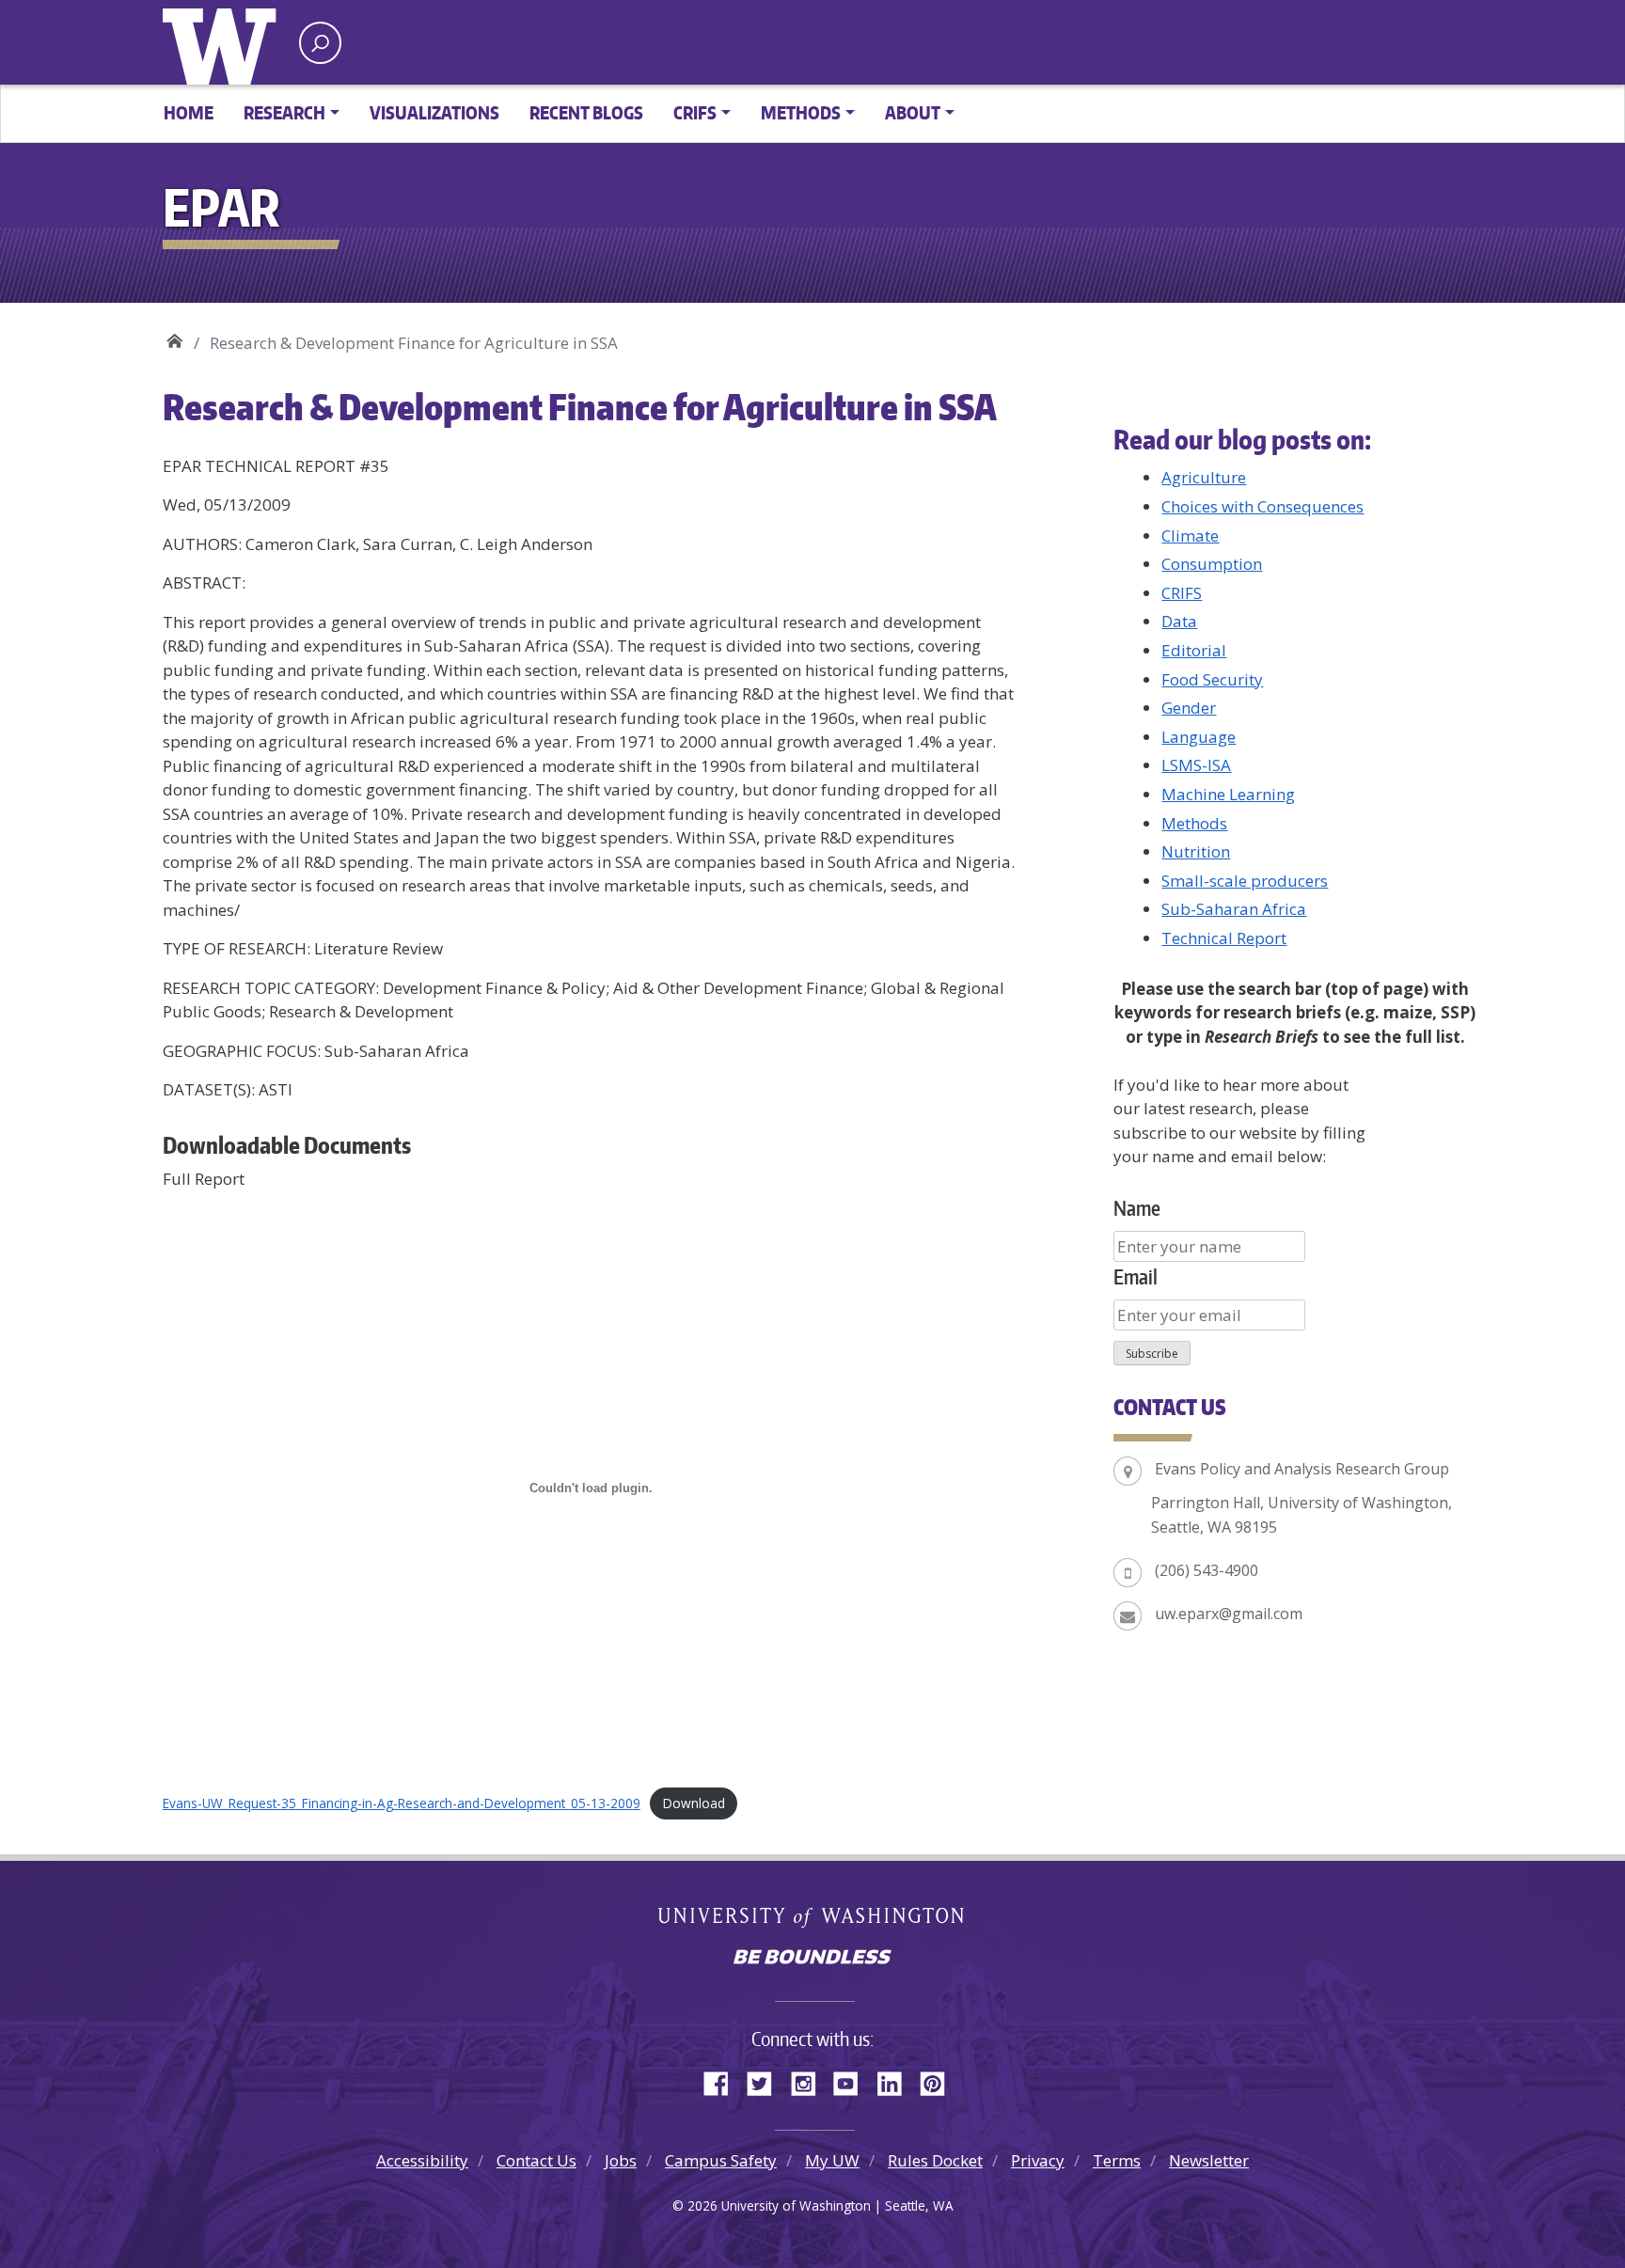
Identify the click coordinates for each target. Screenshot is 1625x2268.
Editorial (1194, 650)
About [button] (913, 112)
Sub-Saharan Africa (1234, 909)
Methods (1194, 823)
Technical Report (1224, 938)
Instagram (810, 2081)
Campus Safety (721, 2160)
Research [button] (284, 112)
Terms (1117, 2160)
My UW (832, 2160)
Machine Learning (1228, 794)
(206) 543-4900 (1207, 1570)
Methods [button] (801, 112)
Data (1179, 621)
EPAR (174, 336)
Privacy (1038, 2160)
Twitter (766, 2081)
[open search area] (320, 43)
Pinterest (939, 2081)
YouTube (853, 2081)
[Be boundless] (812, 1959)
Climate (1190, 535)
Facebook (723, 2081)
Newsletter (1209, 2160)
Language (1199, 737)
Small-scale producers (1245, 881)
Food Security (1212, 679)
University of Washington (224, 42)
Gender (1189, 708)
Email (1136, 1276)
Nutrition (1196, 851)
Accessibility (422, 2160)
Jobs (621, 2160)
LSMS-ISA (1196, 765)
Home (189, 112)
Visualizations (434, 112)
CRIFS (1182, 593)
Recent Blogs (586, 112)
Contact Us (536, 2160)
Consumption (1212, 564)
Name (1137, 1208)
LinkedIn (896, 2081)
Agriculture (1204, 477)
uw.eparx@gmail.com (1229, 1614)
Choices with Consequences (1262, 506)
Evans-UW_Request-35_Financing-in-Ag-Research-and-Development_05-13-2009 (402, 1803)
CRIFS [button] (695, 112)
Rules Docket (935, 2160)
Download (694, 1803)
